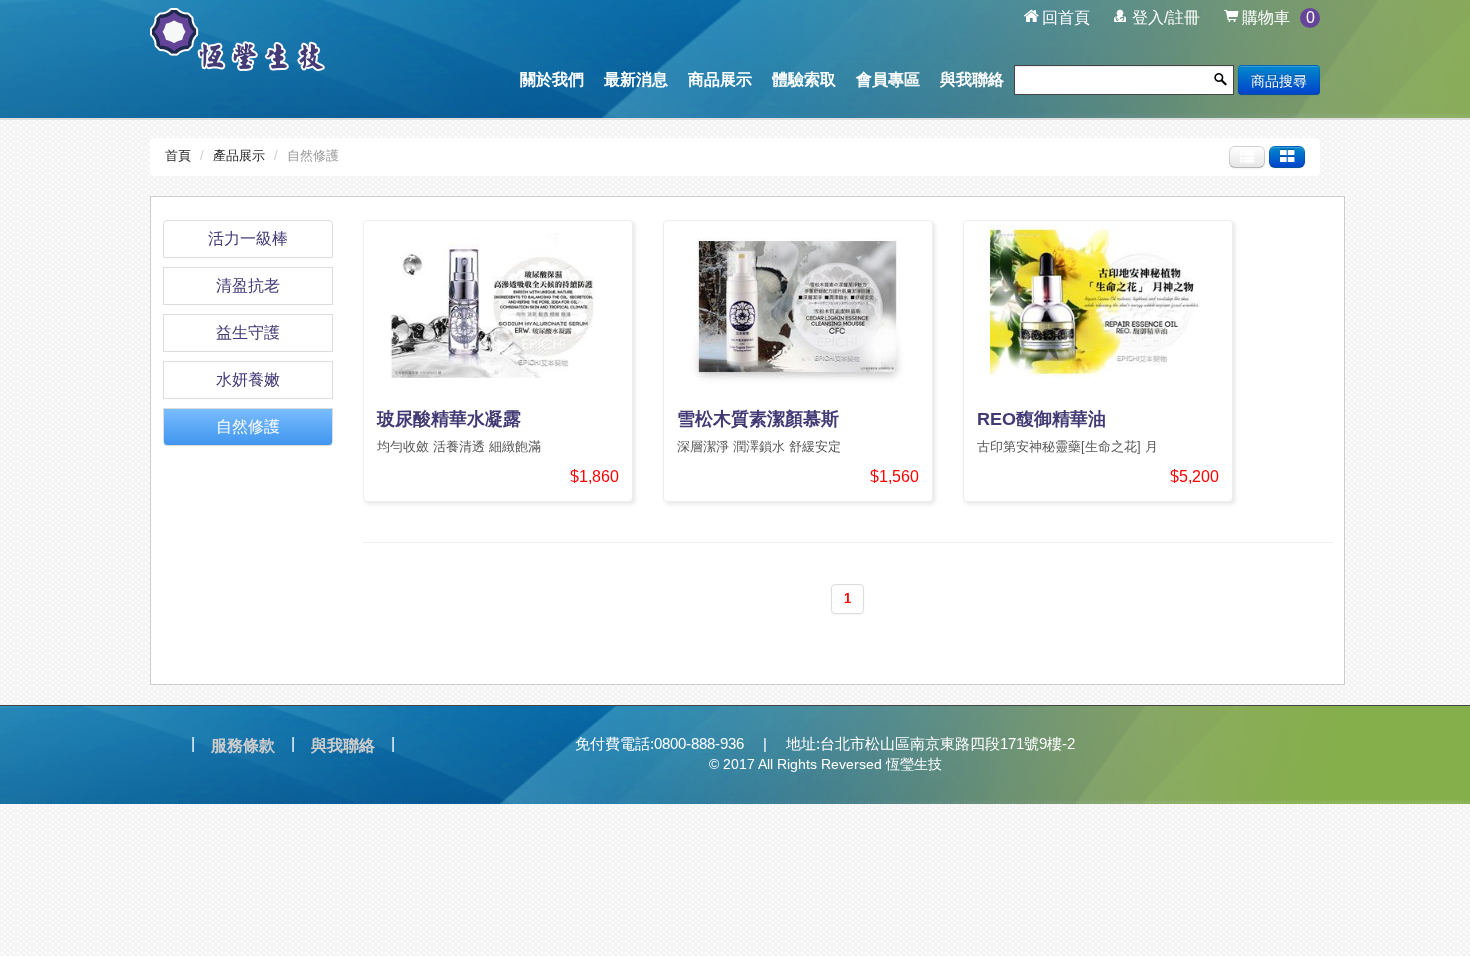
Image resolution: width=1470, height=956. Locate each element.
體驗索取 (804, 79)
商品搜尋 (1279, 80)
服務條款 (243, 745)
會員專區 (888, 79)
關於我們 (552, 79)
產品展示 (239, 155)
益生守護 (248, 332)
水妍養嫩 (248, 379)
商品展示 (720, 79)
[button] (1157, 18)
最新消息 (636, 79)
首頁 (178, 155)
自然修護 (248, 426)
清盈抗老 (248, 285)
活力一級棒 (248, 238)
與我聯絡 (972, 79)
